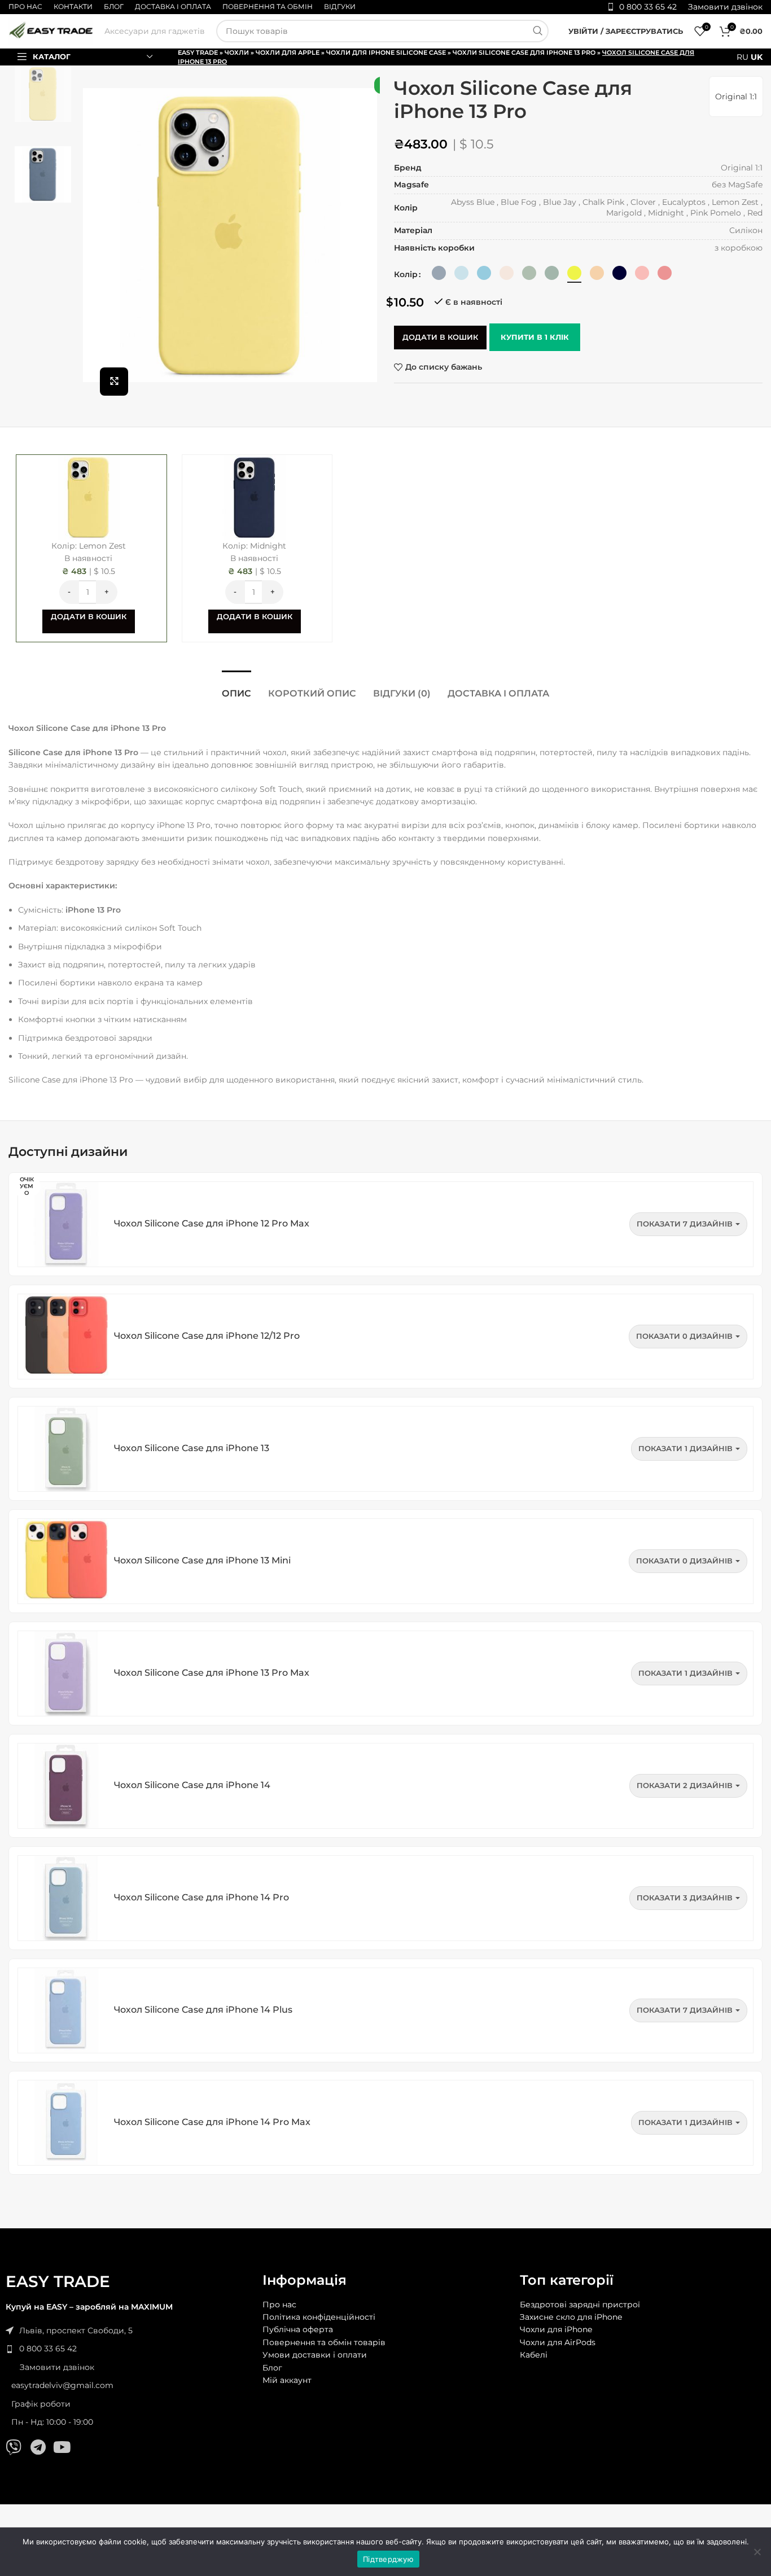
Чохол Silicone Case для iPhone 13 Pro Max (212, 1673)
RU (742, 57)
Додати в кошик (440, 337)
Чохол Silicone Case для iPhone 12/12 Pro (207, 1336)
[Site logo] (51, 30)
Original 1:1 (736, 97)
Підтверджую (388, 2559)
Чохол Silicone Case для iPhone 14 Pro (201, 1897)
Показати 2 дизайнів (685, 1785)
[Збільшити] (114, 382)
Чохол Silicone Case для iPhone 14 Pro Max (212, 2122)
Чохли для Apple (288, 52)
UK (757, 57)
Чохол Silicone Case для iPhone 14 (192, 1785)
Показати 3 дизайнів (685, 1898)
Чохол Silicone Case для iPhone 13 (192, 1448)
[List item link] (128, 2349)
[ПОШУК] (537, 31)
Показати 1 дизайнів (685, 1448)
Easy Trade (198, 52)
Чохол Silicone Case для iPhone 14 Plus (203, 2010)
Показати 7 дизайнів (685, 1224)
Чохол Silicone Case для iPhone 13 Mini (202, 1560)
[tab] (236, 688)
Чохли (237, 52)
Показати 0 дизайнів (684, 1336)
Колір (406, 274)
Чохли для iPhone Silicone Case (386, 52)
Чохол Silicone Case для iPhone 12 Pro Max (212, 1223)
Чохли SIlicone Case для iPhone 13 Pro (524, 52)
